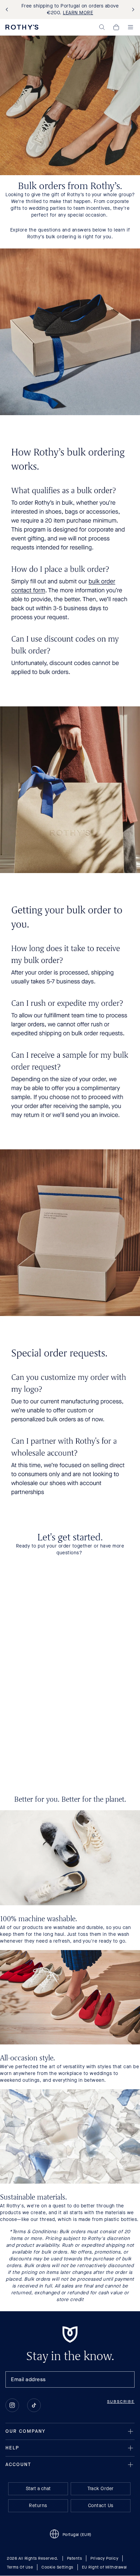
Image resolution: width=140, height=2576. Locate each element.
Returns (38, 2506)
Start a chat (38, 2489)
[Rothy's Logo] (22, 27)
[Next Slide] (132, 10)
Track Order (101, 2489)
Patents (75, 2559)
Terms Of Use (20, 2568)
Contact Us (101, 2506)
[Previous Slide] (8, 10)
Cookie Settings (57, 2568)
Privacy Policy (104, 2559)
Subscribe (121, 2402)
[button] (102, 27)
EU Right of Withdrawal (104, 2568)
